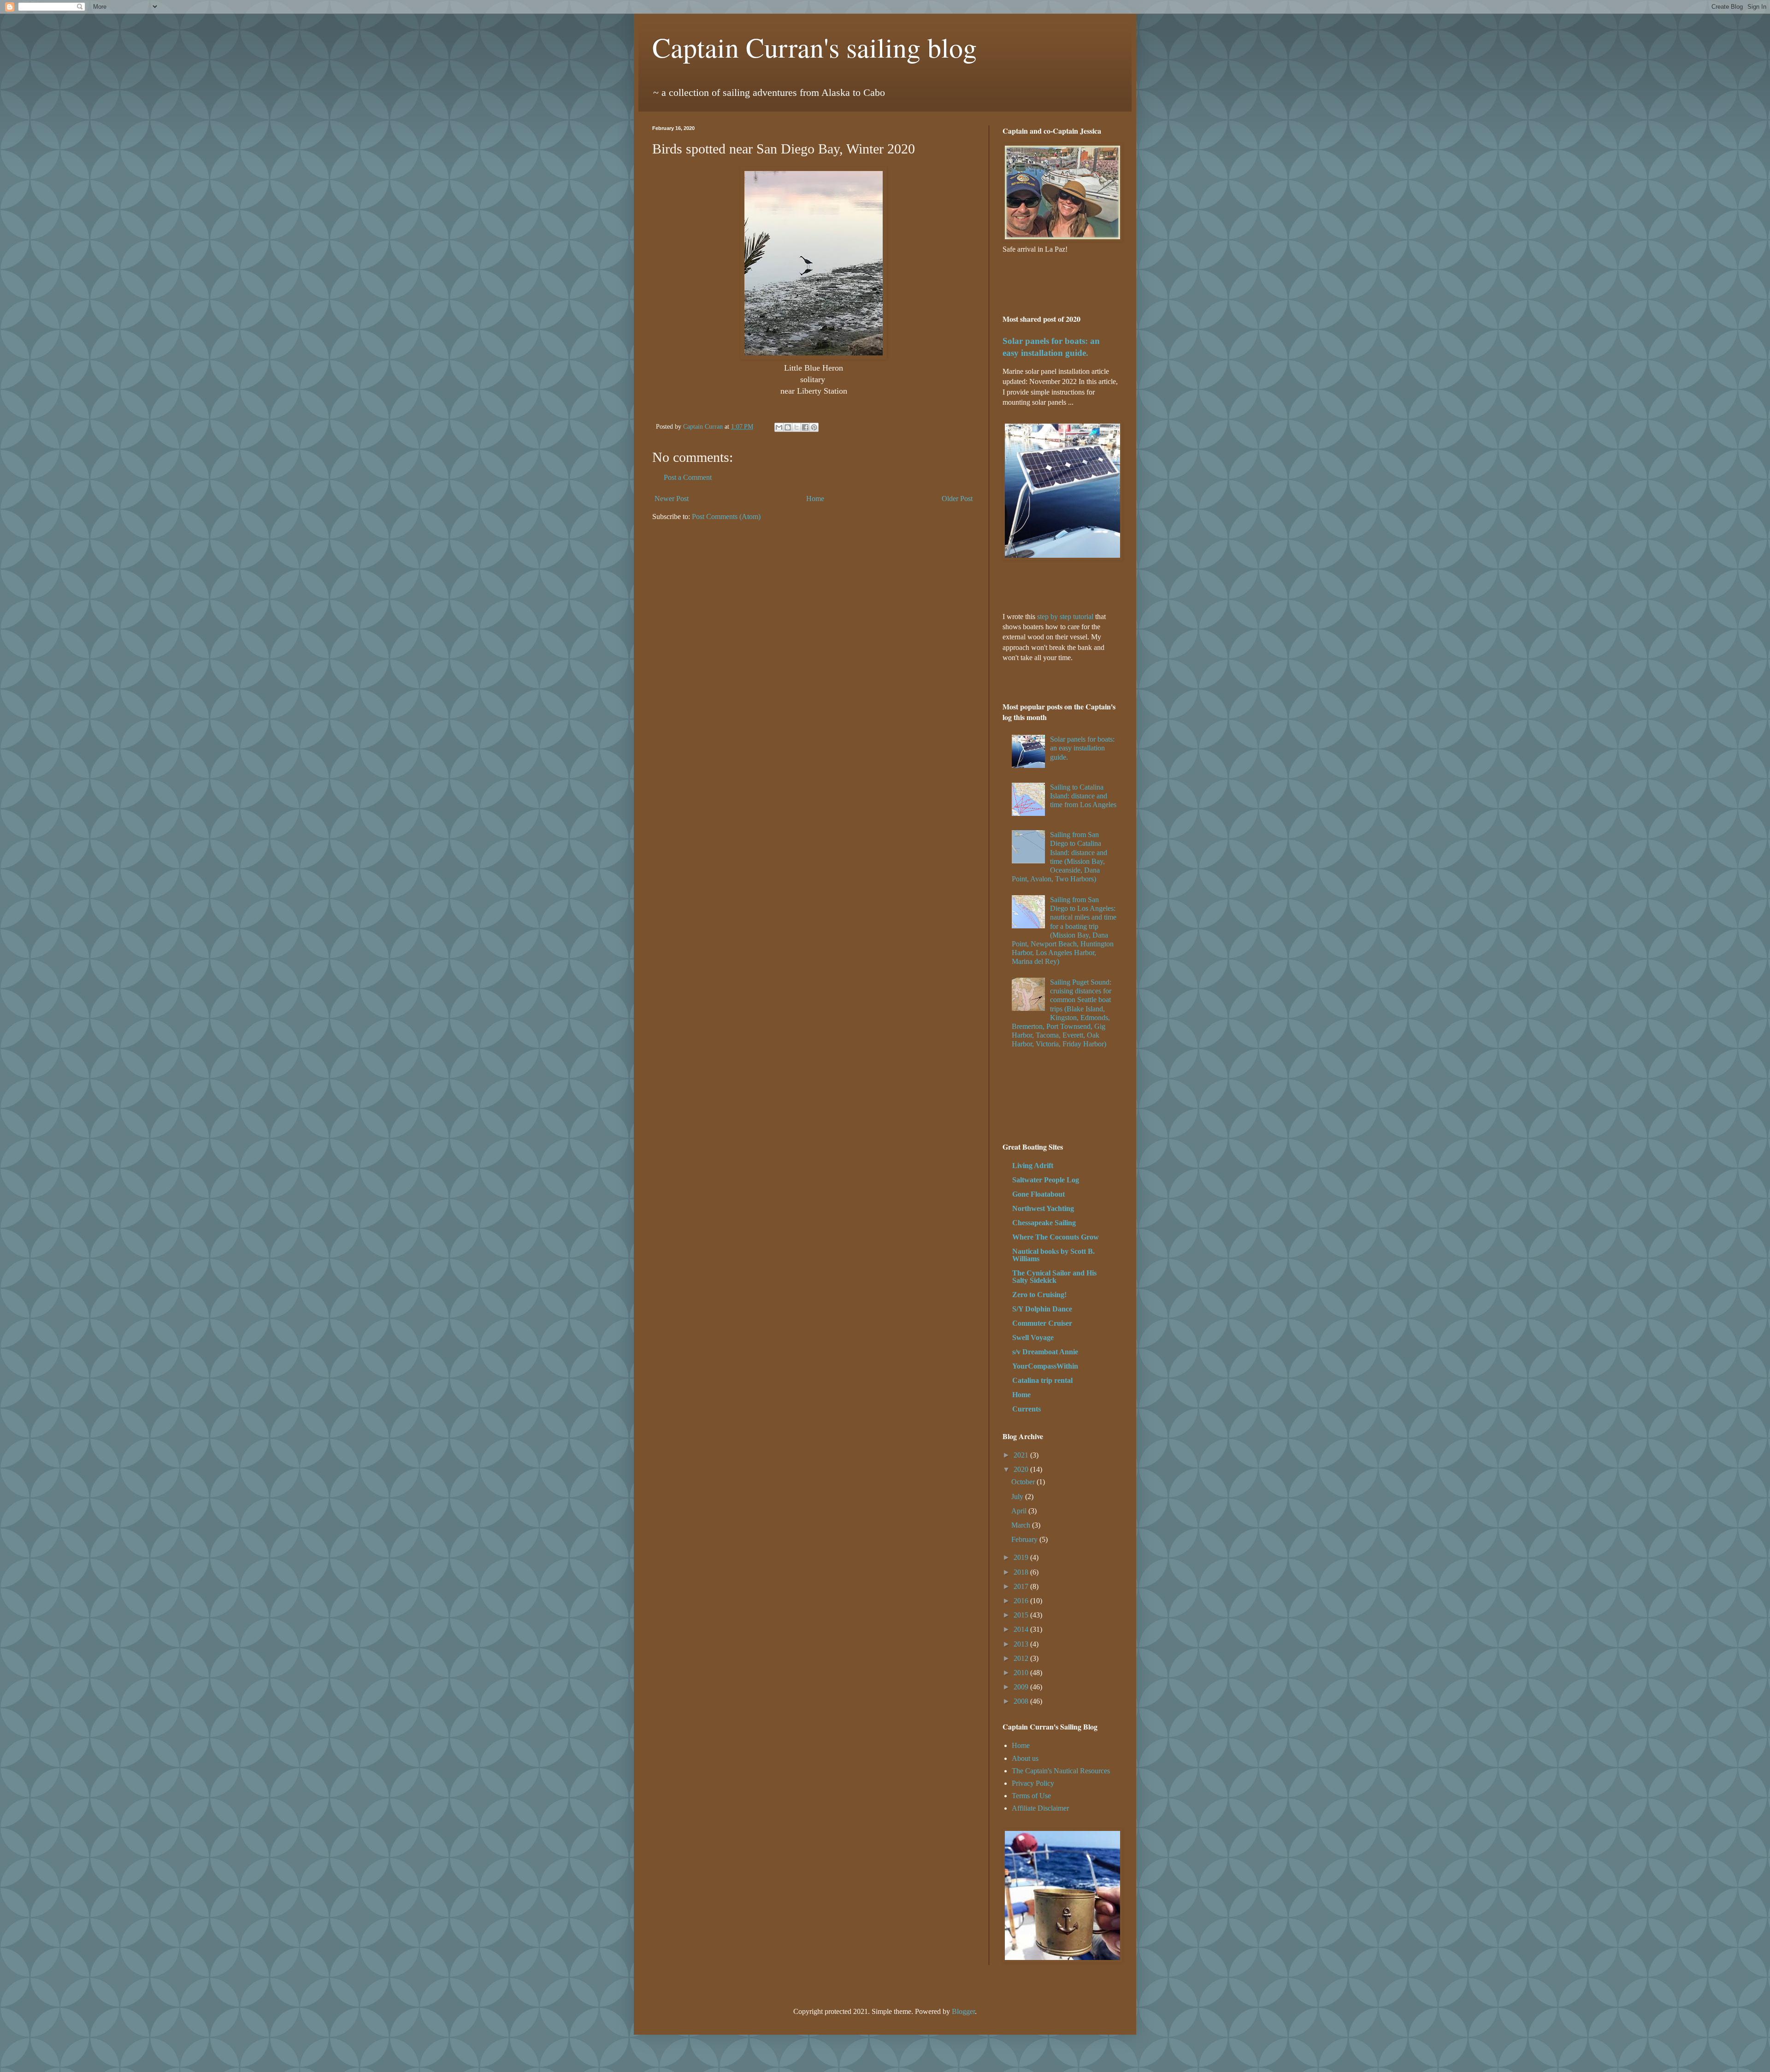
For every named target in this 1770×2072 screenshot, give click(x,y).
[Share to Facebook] (805, 427)
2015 (1022, 1615)
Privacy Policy (1033, 1783)
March (1022, 1525)
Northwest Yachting (1043, 1208)
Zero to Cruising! (1039, 1295)
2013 (1022, 1644)
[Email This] (779, 427)
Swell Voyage (1033, 1337)
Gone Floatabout (1038, 1194)
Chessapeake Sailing (1044, 1223)
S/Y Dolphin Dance (1042, 1309)
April (1020, 1511)
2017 (1022, 1586)
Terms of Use (1031, 1796)
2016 (1022, 1601)
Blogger (963, 2011)
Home (815, 499)
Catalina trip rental (1042, 1380)
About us (1025, 1758)
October (1024, 1482)
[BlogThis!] (788, 427)
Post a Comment (688, 477)
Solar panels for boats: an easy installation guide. (1082, 748)
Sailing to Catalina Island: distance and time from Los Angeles (1083, 796)
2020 (1022, 1469)
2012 (1022, 1658)
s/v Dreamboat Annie (1045, 1352)
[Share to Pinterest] (814, 427)
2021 (1022, 1455)
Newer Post (672, 499)
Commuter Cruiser (1042, 1323)
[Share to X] (796, 427)
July (1018, 1496)
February (1025, 1539)
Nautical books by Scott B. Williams (1053, 1255)
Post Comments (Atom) (726, 517)
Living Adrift (1033, 1166)
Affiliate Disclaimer (1040, 1808)
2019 (1022, 1557)
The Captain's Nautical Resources (1061, 1771)
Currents (1027, 1409)
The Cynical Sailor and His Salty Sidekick (1054, 1277)
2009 (1022, 1687)
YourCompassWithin (1045, 1366)
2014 (1022, 1629)
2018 (1022, 1572)
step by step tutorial (1065, 617)
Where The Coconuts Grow (1056, 1237)
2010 (1022, 1673)
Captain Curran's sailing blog (814, 47)
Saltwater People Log (1046, 1180)
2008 (1022, 1701)
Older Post (957, 499)
